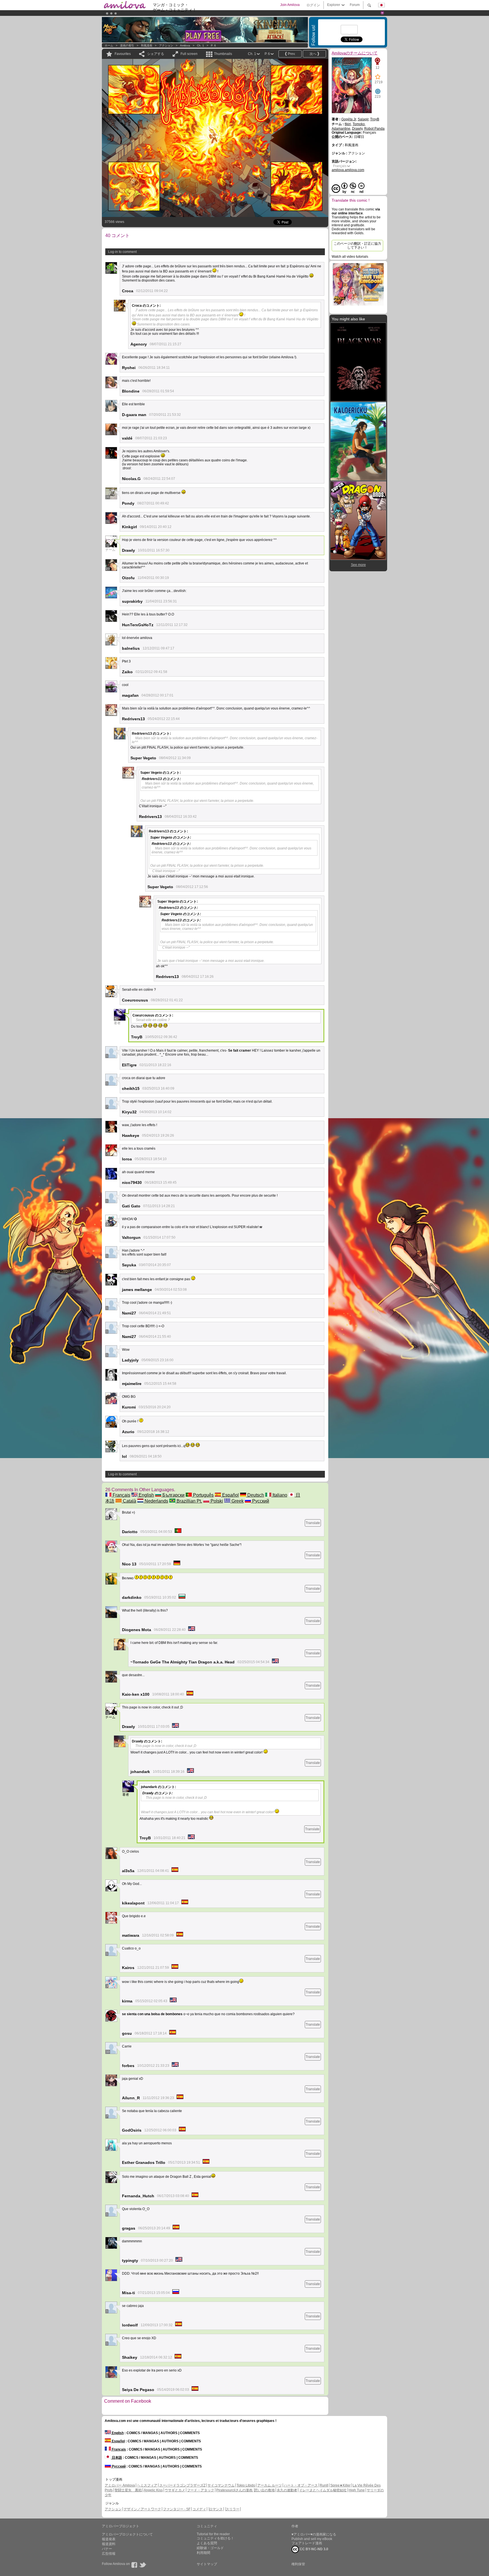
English (146, 1495)
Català (129, 1501)
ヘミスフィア (147, 2485)
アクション (166, 45)
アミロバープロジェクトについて (127, 2534)
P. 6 (213, 45)
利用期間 (203, 2553)
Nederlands (156, 1501)
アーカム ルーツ (270, 2485)
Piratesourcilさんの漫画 (235, 2490)
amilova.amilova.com (348, 170)
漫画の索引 (127, 45)
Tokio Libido (246, 2485)
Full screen (189, 54)
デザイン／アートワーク (142, 2509)
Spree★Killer (340, 2485)
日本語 (116, 2458)
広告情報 (109, 2554)
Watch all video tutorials (350, 257)
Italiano (279, 1495)
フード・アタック (201, 2490)
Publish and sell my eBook (312, 2539)
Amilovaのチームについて (355, 53)
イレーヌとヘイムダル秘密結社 (323, 2490)
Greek (237, 1501)
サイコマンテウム (221, 2485)
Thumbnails (223, 54)
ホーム (109, 45)
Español (230, 1495)
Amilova (185, 45)
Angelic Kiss (153, 2490)
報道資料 (109, 2544)
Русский (260, 1501)
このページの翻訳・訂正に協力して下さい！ (357, 246)
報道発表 (109, 2539)
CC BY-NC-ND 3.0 (314, 2549)
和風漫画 (147, 45)
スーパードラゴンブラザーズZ (182, 2485)
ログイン (313, 5)
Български (173, 1495)
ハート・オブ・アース (301, 2485)
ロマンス (216, 2509)
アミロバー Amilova (120, 2485)
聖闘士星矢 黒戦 (128, 2490)
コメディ (199, 2509)
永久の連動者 (287, 2490)
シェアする (156, 54)
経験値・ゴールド (210, 2548)
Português (203, 1495)
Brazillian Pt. (189, 1501)
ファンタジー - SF (177, 2509)
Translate (313, 1523)
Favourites (123, 54)
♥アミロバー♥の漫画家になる (314, 2534)
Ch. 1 (200, 45)
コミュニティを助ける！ (215, 2538)
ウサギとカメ (175, 2490)
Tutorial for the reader (213, 2534)
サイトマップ (207, 2564)
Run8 (324, 2485)
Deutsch (255, 1495)
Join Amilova (290, 5)
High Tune (357, 2490)
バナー (107, 2549)
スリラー (233, 2509)
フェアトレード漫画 (307, 2543)
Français (121, 1495)
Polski (216, 1501)
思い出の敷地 (265, 2490)
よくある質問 (207, 2543)
